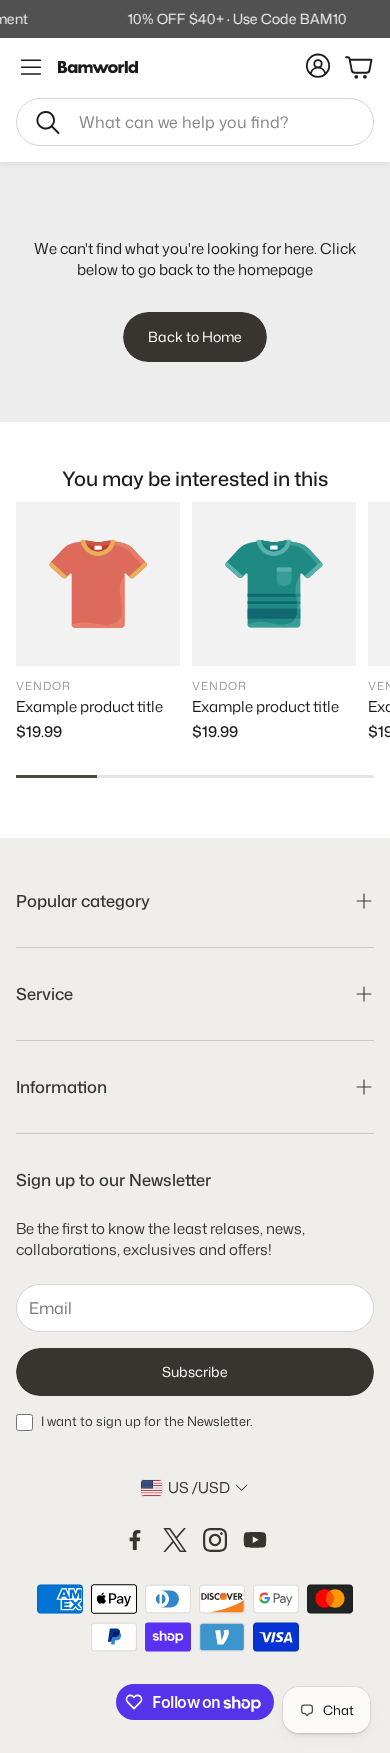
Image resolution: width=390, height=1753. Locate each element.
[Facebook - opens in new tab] (135, 1540)
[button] (195, 122)
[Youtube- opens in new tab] (255, 1540)
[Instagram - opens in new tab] (215, 1540)
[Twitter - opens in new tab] (175, 1540)
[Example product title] (98, 584)
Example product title (89, 706)
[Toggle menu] (31, 67)
